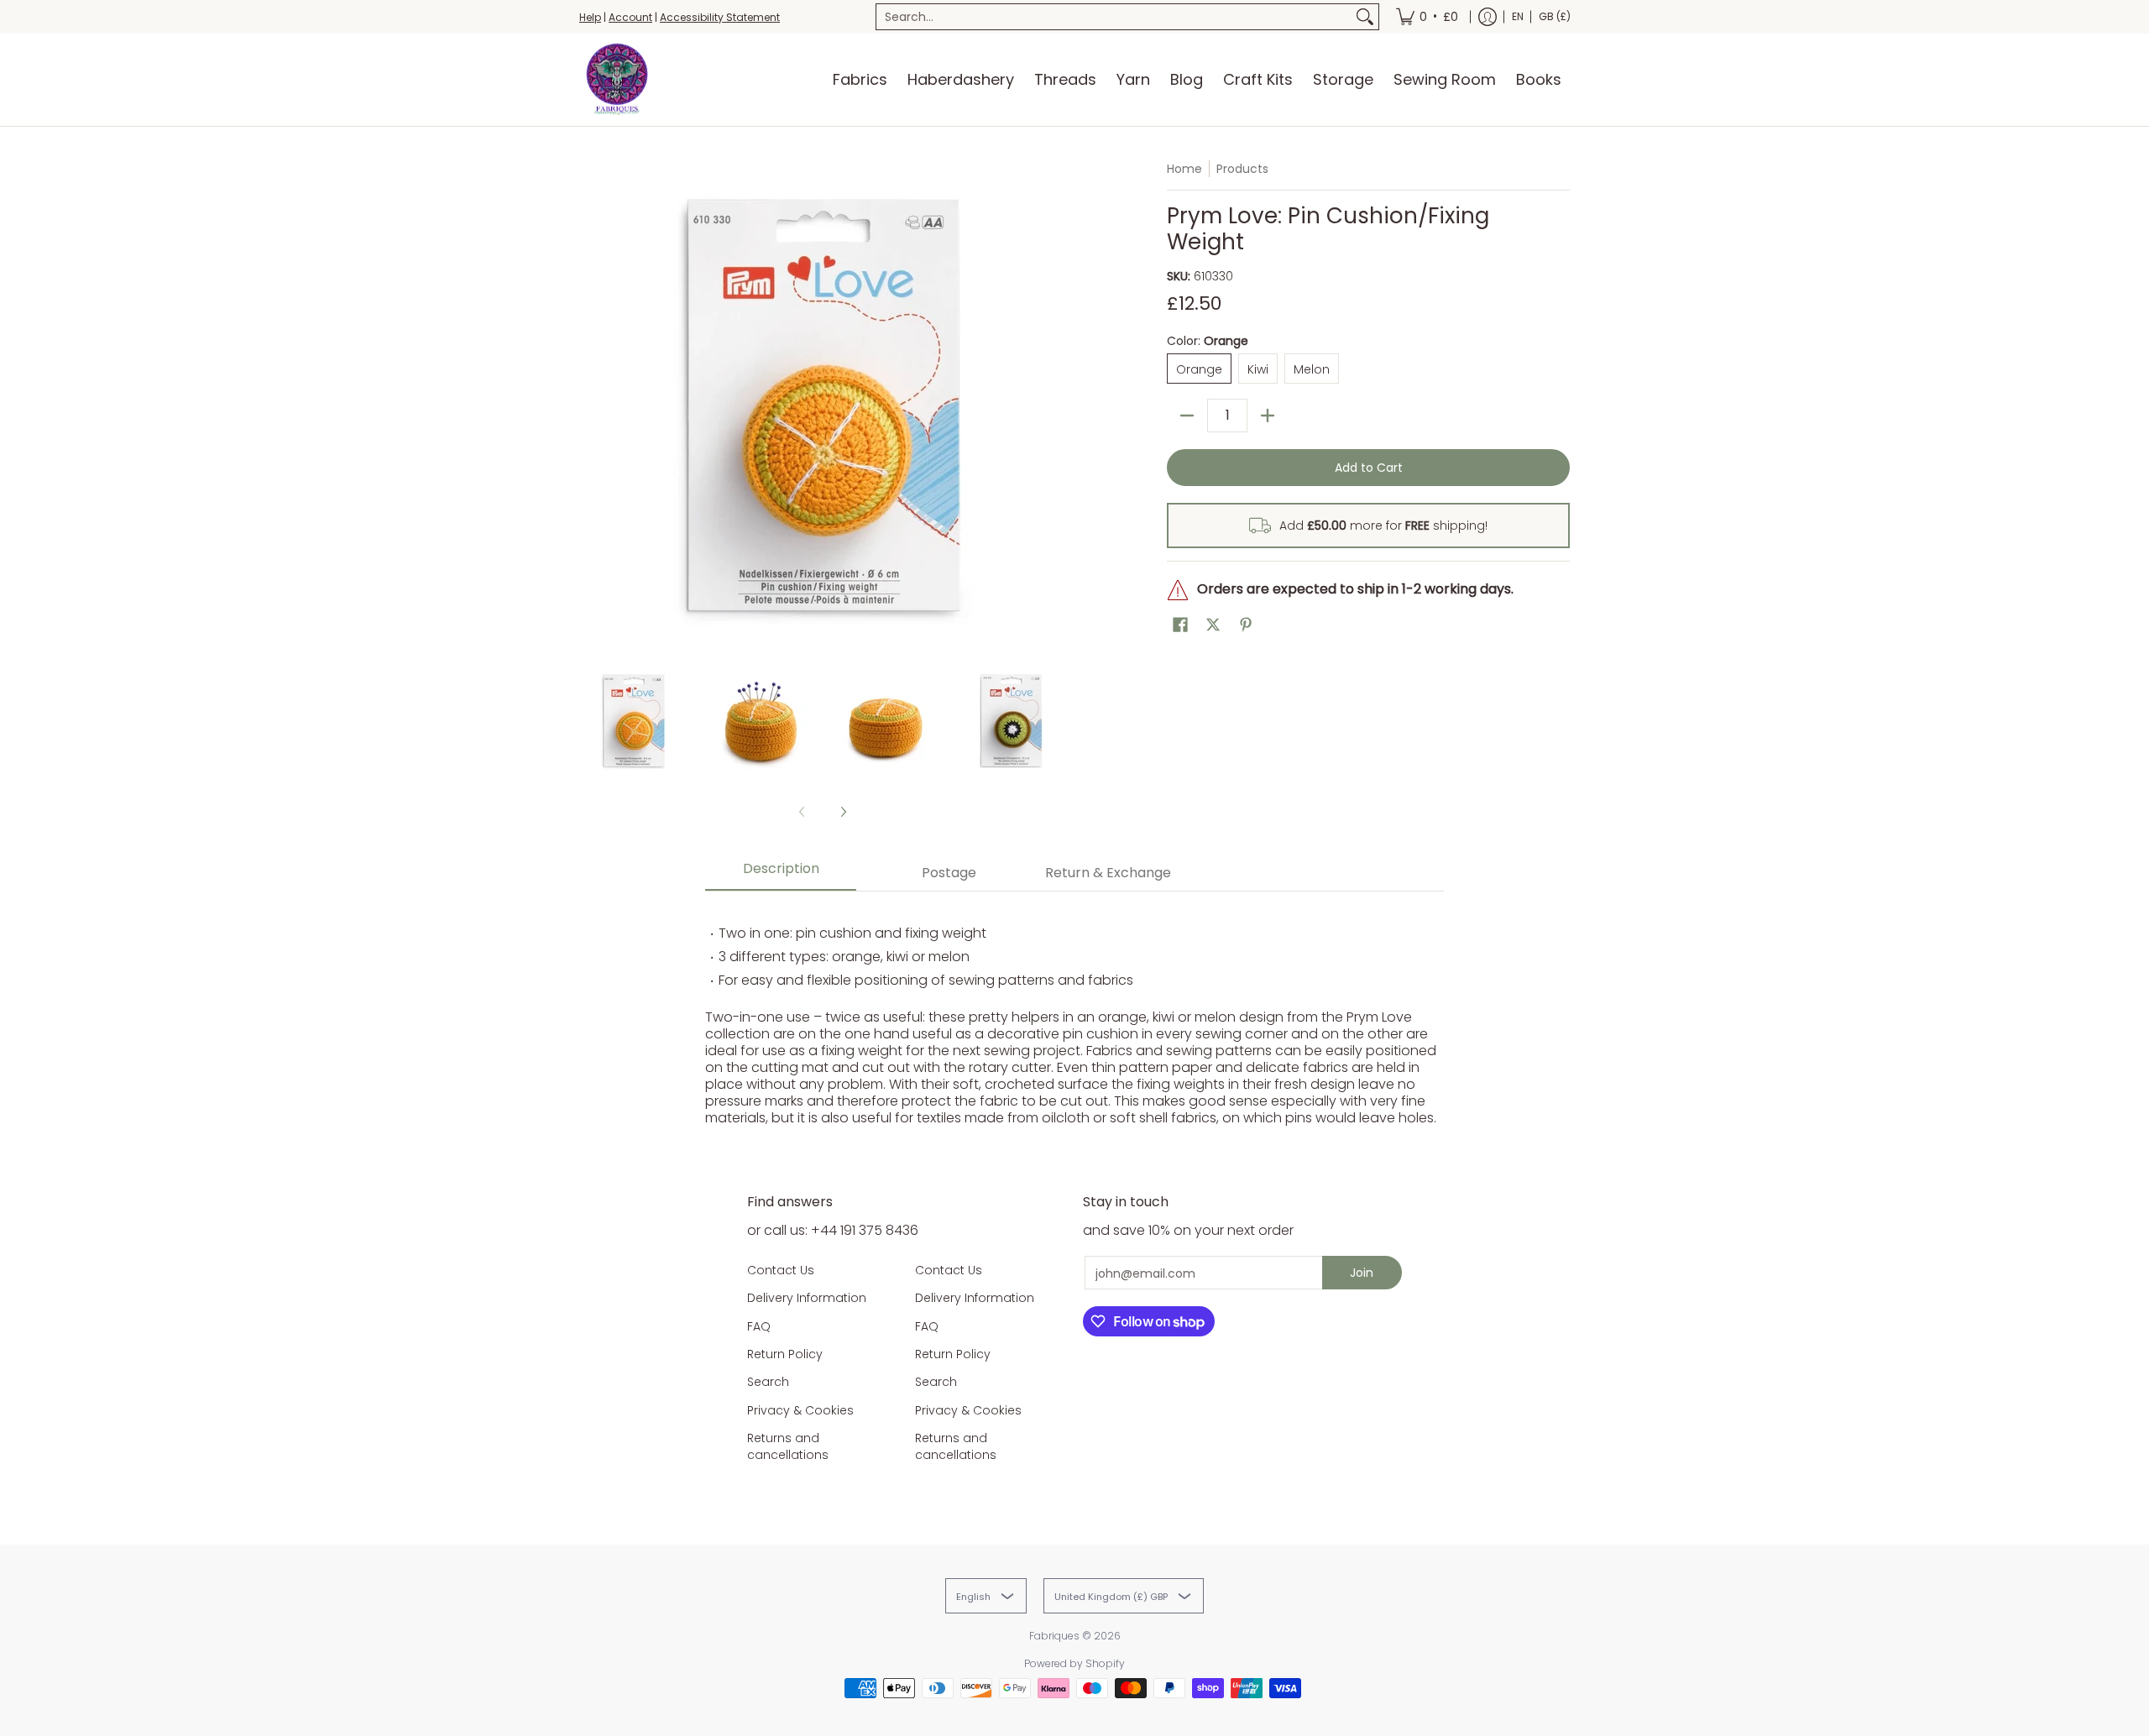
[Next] (1054, 404)
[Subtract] (1187, 416)
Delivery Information (807, 1298)
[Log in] (1488, 17)
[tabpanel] (1074, 1017)
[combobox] (1114, 17)
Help (590, 17)
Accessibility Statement (720, 17)
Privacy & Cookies (800, 1410)
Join (1362, 1273)
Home (1184, 169)
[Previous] (591, 404)
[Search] (1365, 17)
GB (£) (1555, 16)
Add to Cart (1369, 468)
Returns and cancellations (788, 1446)
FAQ (759, 1326)
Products (1242, 169)
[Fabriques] (617, 80)
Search (768, 1382)
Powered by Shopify (1074, 1663)
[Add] (1268, 416)
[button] (1180, 625)
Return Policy (785, 1354)
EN (1518, 16)
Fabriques (1054, 1636)
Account (630, 17)
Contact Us (781, 1270)
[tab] (781, 873)
